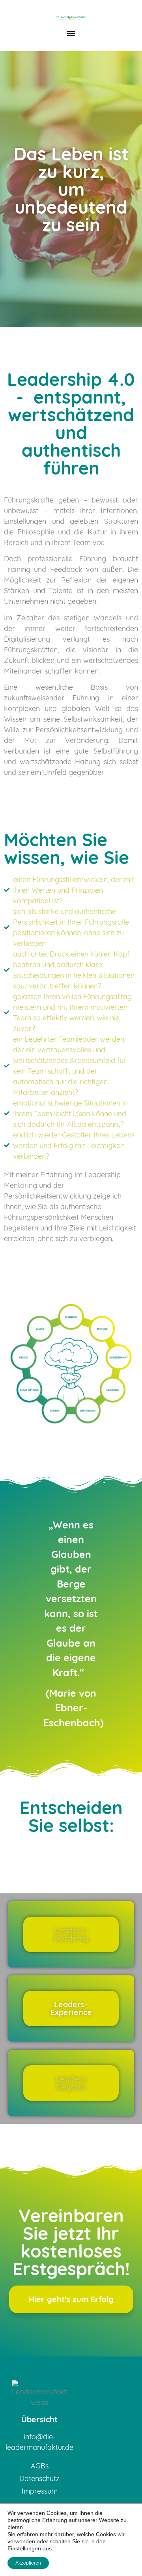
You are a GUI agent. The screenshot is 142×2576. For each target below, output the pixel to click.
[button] (71, 33)
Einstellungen (24, 2548)
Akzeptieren (28, 2563)
